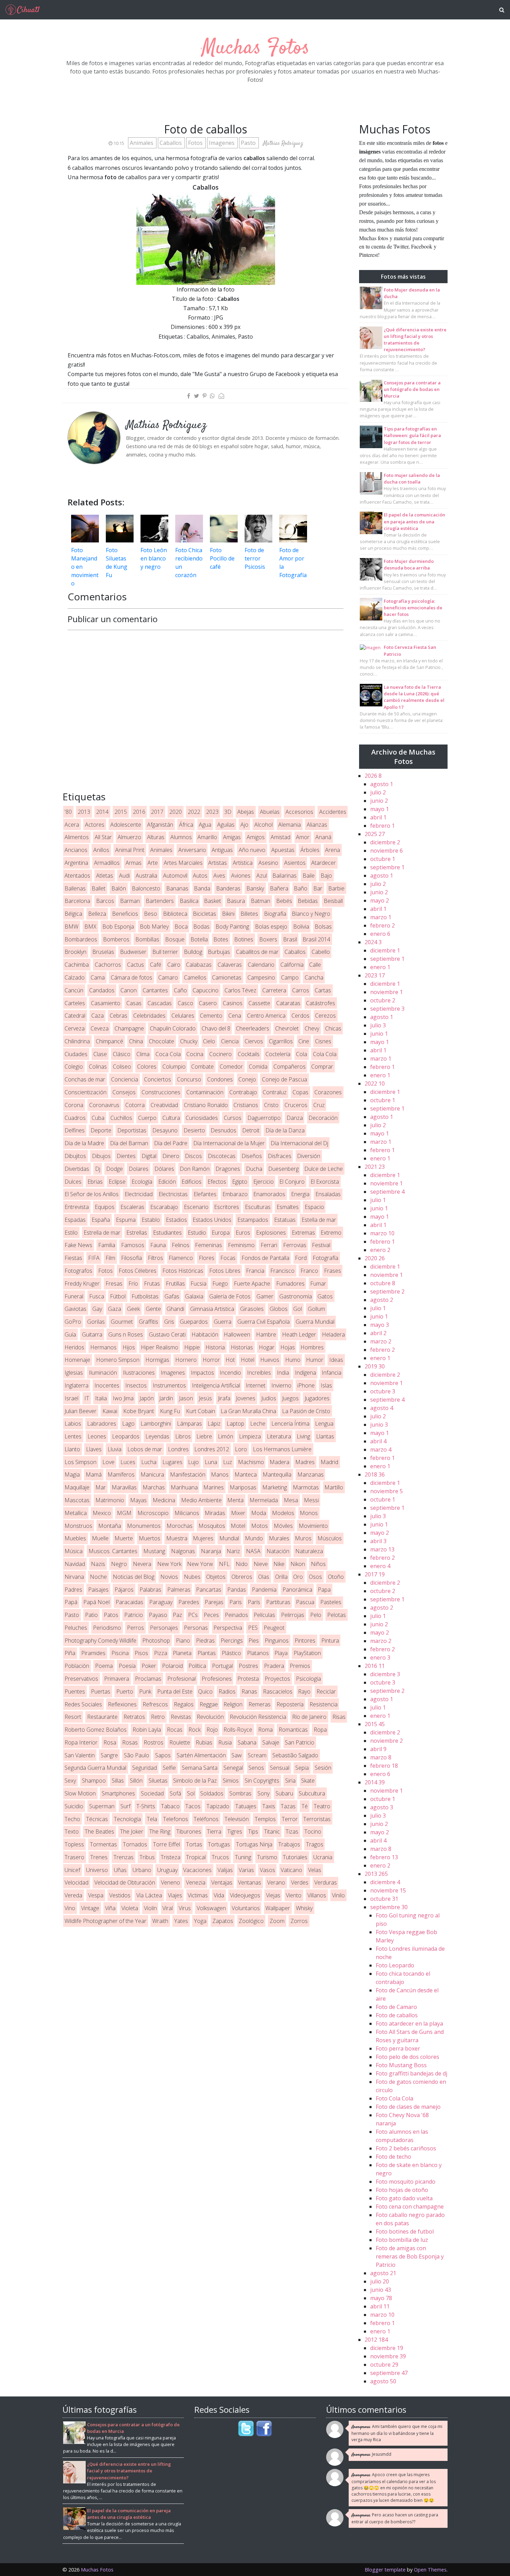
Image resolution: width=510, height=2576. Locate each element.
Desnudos (223, 1130)
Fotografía (325, 1258)
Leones (97, 1436)
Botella (199, 939)
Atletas (105, 876)
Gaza (114, 1309)
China (136, 1041)
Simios (231, 1781)
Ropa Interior (81, 1742)
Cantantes (155, 990)
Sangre (109, 1755)
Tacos (193, 1806)
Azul (262, 876)
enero (380, 934)
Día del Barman (129, 1143)
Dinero (171, 1156)
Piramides (93, 1653)
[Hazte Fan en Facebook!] (264, 2428)
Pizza (161, 1653)
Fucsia (198, 1283)
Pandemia (264, 1590)
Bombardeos (81, 939)
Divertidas (77, 1169)
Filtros (155, 1258)
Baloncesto (146, 888)
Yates (181, 1921)
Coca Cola (168, 1054)
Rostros (154, 1742)
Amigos (256, 837)
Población (77, 1666)
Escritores (227, 1207)
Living (303, 1436)
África (186, 825)
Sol (191, 1793)
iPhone (306, 1385)
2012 (376, 2340)
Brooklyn (75, 952)
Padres (73, 1590)
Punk (145, 1691)
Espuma (126, 1220)
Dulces (73, 1182)
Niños (318, 1564)
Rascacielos (278, 1691)
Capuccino (206, 990)
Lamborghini (156, 1424)
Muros (303, 1538)
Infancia (331, 1373)
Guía (70, 1334)
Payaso (158, 1615)
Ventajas (222, 1882)
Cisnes (323, 1041)
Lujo (193, 1462)
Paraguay (161, 1602)
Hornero (186, 1360)
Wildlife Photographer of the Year (105, 1921)
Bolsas (323, 926)
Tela (152, 1819)
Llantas (325, 1436)
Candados (102, 990)
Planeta (182, 1653)
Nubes (192, 1577)
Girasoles (252, 1309)
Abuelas (270, 812)
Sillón (136, 1781)
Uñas (120, 1870)
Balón (119, 888)
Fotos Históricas (183, 1271)
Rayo (304, 1691)
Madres (305, 1462)
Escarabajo (164, 1207)
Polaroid (172, 1666)
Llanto (72, 1449)
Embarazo (235, 1194)
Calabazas (199, 965)
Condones (220, 1079)
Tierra (214, 1831)
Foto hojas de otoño (402, 2190)
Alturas (156, 837)
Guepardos (194, 1322)
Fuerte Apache (252, 1283)
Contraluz (275, 1092)
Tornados (135, 1844)
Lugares (172, 1462)
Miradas (215, 1513)
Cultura (171, 1118)
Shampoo (94, 1781)
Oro (298, 1577)
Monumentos (144, 1526)
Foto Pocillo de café (222, 558)
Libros (183, 1436)
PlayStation (307, 1653)
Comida (258, 1067)
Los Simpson (80, 1462)
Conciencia (125, 1079)
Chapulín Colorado (173, 1028)
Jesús (205, 1398)
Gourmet (122, 1322)
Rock (194, 1730)
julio (378, 792)
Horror (211, 1360)
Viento (294, 1895)
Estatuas (285, 1220)
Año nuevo (252, 850)
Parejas (214, 1602)
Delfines (75, 1130)
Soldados (212, 1793)
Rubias (204, 1742)
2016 (139, 812)
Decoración (323, 1118)
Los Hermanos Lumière (282, 1449)
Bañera (279, 888)
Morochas (180, 1526)
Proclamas (148, 1679)
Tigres (235, 1831)
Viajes (175, 1895)
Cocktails (249, 1054)
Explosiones (271, 1233)
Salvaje (271, 1742)
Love (108, 1462)
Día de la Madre (84, 1143)
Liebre (204, 1436)
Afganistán (160, 825)
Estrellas (137, 1233)
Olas (264, 1577)
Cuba (98, 1118)
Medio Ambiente (201, 1500)
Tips (253, 1831)
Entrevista (77, 1207)
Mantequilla (277, 1474)
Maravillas (124, 1487)
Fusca (97, 1296)
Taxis (269, 1806)
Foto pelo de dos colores (407, 2057)
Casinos (233, 1003)
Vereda (73, 1895)
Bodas (201, 926)
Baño (301, 888)
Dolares (139, 1169)
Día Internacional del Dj (299, 1143)
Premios (300, 1666)
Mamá (94, 1474)
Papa (324, 1590)
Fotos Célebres (138, 1271)
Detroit (251, 1130)
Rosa (110, 1742)
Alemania (290, 825)
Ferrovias (295, 1245)
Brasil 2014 (316, 939)
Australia (146, 876)
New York (169, 1564)
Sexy (70, 1781)
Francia (255, 1271)
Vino (70, 1908)
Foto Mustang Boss (401, 2065)
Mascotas (77, 1500)
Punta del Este (175, 1691)
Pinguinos (277, 1641)
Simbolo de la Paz (195, 1781)
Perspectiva (228, 1628)
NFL (224, 1564)
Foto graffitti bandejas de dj (411, 2073)
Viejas (273, 1895)
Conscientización (86, 1092)
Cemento (211, 1016)
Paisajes (98, 1590)
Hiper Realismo (160, 1347)
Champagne (129, 1028)
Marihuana (184, 1487)
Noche (98, 1577)
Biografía (275, 914)
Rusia (225, 1742)
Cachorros (108, 965)
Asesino (268, 863)
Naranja (211, 1551)
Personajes (164, 1628)
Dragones (228, 1169)
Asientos (295, 863)
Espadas (75, 1220)
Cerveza (75, 1028)
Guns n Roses (126, 1334)
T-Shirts (146, 1806)
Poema (104, 1666)
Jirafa (224, 1398)
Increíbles (259, 1373)
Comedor (231, 1067)
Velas (315, 1870)
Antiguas (222, 850)
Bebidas (308, 901)
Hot (230, 1360)
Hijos (129, 1347)
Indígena (305, 1373)
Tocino (313, 1831)
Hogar (267, 1347)
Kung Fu (170, 1411)
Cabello (321, 952)
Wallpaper (278, 1908)
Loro (241, 1449)
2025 (375, 834)
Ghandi (175, 1309)
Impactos (202, 1373)
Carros (301, 990)
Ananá (323, 837)
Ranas (249, 1691)
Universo (97, 1870)
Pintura (330, 1641)
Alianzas (317, 825)
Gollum (316, 1309)
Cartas (323, 990)
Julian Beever (80, 1411)
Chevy (312, 1028)
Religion (233, 1704)
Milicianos (187, 1513)
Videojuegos (245, 1895)
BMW (71, 926)
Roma (265, 1730)
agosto (382, 784)
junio (379, 801)
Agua (205, 825)
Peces (211, 1615)
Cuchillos (121, 1118)
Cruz (319, 1105)
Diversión (309, 1156)
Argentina (76, 863)
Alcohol (263, 825)
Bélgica (73, 914)
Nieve (261, 1564)
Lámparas (189, 1424)
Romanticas (293, 1730)
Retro (158, 1717)
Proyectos (277, 1679)
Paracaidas (129, 1602)
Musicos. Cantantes (113, 1551)
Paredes (189, 1602)
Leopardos (126, 1436)
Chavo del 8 (216, 1028)
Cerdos (300, 1016)
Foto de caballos (397, 2015)
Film (110, 1258)
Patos (111, 1615)
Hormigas (157, 1360)
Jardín (166, 1398)
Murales (279, 1538)
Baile (309, 876)
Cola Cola (325, 1054)
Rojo (212, 1730)
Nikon (298, 1564)
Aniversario (192, 850)
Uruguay (167, 1870)
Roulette (180, 1742)
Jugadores (317, 1398)
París (254, 1602)
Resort (73, 1717)
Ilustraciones (139, 1373)
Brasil (290, 939)
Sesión (323, 1768)
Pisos (141, 1653)
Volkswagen (211, 1908)
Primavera (117, 1679)
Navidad (75, 1564)
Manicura (152, 1474)
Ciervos (254, 1041)
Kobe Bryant (139, 1411)
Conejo (247, 1079)
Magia (72, 1474)
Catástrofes (321, 1003)
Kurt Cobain (201, 1411)
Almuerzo (129, 837)
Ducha (254, 1169)
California (292, 965)
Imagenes (222, 143)
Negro (119, 1564)
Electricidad (139, 1194)
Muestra (177, 1538)
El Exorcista (325, 1182)
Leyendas (157, 1436)
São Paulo (137, 1755)
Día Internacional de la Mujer (229, 1143)
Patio (91, 1615)
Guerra (223, 1322)
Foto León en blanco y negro (154, 558)
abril (378, 817)
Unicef (72, 1870)
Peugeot (274, 1628)
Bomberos (116, 939)
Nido (242, 1564)
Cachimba (77, 965)
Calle (315, 965)
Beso (151, 914)
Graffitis (148, 1322)
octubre (383, 859)
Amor (303, 837)
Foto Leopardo (395, 1965)
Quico (205, 1691)
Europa (221, 1233)
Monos (309, 1513)
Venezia (196, 1882)
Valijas (225, 1870)
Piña (70, 1653)
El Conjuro (292, 1182)
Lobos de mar (145, 1449)
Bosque (175, 939)
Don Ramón (195, 1169)
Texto (72, 1831)
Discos (193, 1156)
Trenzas (124, 1857)
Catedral (75, 1016)
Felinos (181, 1245)
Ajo (244, 825)
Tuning (243, 1857)
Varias (246, 1870)
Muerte (124, 1538)
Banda (202, 888)
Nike (279, 1564)
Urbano (142, 1870)
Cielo (209, 1041)
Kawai (110, 1411)
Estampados (253, 1220)
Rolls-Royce (238, 1730)
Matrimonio (110, 1500)
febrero (382, 826)
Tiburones (189, 1831)
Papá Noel (96, 1602)
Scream (257, 1755)
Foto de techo (393, 2157)
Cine (304, 1041)
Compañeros (290, 1067)
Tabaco (170, 1806)
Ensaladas (328, 1194)
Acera (72, 825)
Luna (211, 1462)
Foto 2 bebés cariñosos (406, 2148)
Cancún (74, 990)
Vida (219, 1895)
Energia (300, 1194)
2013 (84, 812)
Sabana (247, 1742)
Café (156, 965)
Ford (301, 1258)
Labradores (102, 1424)
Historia (215, 1347)
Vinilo (338, 1895)
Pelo (316, 1615)
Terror (290, 1819)
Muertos (150, 1538)
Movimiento (313, 1526)
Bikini (228, 914)
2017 (157, 812)
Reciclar (326, 1691)
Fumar (318, 1283)
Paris (236, 1602)
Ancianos (76, 850)
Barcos (105, 901)
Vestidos (120, 1895)
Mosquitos (212, 1526)
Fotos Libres (225, 1271)
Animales (142, 143)
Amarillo (207, 837)
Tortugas (219, 1844)
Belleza (97, 914)
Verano (276, 1882)
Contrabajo (243, 1092)
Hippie (192, 1347)
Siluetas (158, 1781)
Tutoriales (295, 1857)
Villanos (317, 1895)
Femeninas (209, 1245)
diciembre (385, 842)
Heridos (74, 1347)
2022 (194, 812)
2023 (212, 812)
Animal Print (130, 850)
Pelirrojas (293, 1615)
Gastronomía (296, 1296)
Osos (315, 1577)
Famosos (133, 1245)
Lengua (324, 1424)
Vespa (96, 1895)
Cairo (174, 965)
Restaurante (102, 1717)
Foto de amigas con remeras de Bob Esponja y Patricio (410, 2256)
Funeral (74, 1296)
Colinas (98, 1067)
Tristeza (171, 1857)
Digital (149, 1156)
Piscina (120, 1653)
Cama (98, 977)
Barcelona (77, 901)
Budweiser (133, 952)
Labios (73, 1424)
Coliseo (122, 1067)
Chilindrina (77, 1041)
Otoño (336, 1577)
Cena (235, 1016)
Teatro (322, 1806)
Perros (135, 1628)
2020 (176, 812)
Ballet (99, 888)
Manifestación (188, 1474)
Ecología (142, 1182)
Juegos (290, 1398)
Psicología (308, 1679)
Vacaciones (197, 1870)
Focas (228, 1258)
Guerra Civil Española (263, 1322)
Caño (180, 990)
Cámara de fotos (131, 977)
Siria (290, 1781)
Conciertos (158, 1079)
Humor (315, 1360)
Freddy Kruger (82, 1283)
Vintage (90, 1908)
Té (305, 1806)
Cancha (314, 977)
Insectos (136, 1385)
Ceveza (100, 1028)
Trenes (99, 1857)
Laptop (235, 1424)
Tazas (288, 1806)
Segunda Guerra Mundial (95, 1768)
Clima (143, 1054)
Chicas (333, 1028)
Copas (300, 1092)
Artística (243, 863)
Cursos (233, 1118)
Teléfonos (206, 1819)
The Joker (132, 1831)
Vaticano (291, 1870)
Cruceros (296, 1105)
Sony (263, 1793)
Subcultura (312, 1793)
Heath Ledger (299, 1334)
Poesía (127, 1666)
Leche (258, 1424)
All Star (103, 837)
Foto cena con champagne (410, 2207)
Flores (207, 1258)
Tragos (315, 1844)
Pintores (305, 1641)
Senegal (233, 1768)
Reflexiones (122, 1704)
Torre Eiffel (167, 1844)
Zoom (277, 1921)
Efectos (217, 1182)
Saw (237, 1755)
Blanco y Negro (311, 914)
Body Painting (232, 926)
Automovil (175, 876)
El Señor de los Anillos (92, 1194)
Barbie (336, 888)
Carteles (75, 1003)
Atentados (77, 876)
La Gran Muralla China (248, 1411)
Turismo (267, 1857)
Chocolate (161, 1041)
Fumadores (290, 1283)
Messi (311, 1500)
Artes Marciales (183, 863)
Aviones (241, 876)
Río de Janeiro (309, 1717)
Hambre (266, 1334)
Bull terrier (165, 952)
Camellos (195, 977)
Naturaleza (309, 1551)
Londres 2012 (212, 1449)
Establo (151, 1220)
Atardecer (324, 863)
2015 (121, 812)
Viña (110, 1908)
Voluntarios (246, 1908)
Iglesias (74, 1373)
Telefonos (176, 1819)
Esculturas (258, 1207)
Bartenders (160, 901)
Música (74, 1551)
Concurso (189, 1079)
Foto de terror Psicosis (255, 558)
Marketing (275, 1487)
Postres (248, 1666)
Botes (221, 939)
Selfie (169, 1768)
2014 (102, 812)
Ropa (320, 1730)
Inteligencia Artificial (216, 1385)
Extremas (303, 1233)
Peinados (236, 1615)
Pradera (274, 1666)
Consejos (124, 1092)
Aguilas (226, 825)
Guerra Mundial (315, 1322)
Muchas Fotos (255, 48)
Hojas (288, 1347)
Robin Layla (147, 1730)
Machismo (251, 1462)
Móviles (283, 1526)
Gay (97, 1309)
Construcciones (161, 1092)
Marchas (154, 1487)
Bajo (326, 876)
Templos (265, 1819)
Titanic (272, 1831)
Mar (101, 1487)
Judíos (269, 1398)
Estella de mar (319, 1220)
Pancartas (209, 1590)
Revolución (210, 1717)
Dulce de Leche (324, 1169)
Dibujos (101, 1156)
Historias (242, 1347)
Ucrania (323, 1857)
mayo (380, 809)
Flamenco (181, 1258)
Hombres (312, 1347)
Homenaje (77, 1360)
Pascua (305, 1602)
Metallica (76, 1513)
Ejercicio (263, 1182)
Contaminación (205, 1092)
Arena (333, 850)
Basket (212, 901)
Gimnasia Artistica (212, 1309)
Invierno (281, 1385)
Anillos (101, 850)
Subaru (284, 1793)
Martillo (334, 1487)
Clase (100, 1054)
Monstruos (78, 1526)
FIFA (94, 1258)
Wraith (160, 1921)
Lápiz (214, 1424)
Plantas (207, 1653)
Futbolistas (145, 1296)
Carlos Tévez (240, 990)
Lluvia (114, 1449)
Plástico (231, 1653)
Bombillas (147, 939)
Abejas (246, 812)
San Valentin (80, 1755)
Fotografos (78, 1271)
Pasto (249, 143)
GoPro (73, 1322)
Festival (321, 1245)
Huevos (270, 1360)
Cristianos (246, 1105)
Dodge (114, 1169)
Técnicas (97, 1819)
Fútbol (118, 1296)
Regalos (184, 1704)
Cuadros (75, 1118)
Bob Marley (154, 926)
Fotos (196, 143)
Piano (183, 1641)
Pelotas (337, 1615)
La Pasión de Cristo (306, 1411)
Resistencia (324, 1704)
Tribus (147, 1857)
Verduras (326, 1882)
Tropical (196, 1857)
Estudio (197, 1233)
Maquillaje (77, 1487)
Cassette (259, 1003)
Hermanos (103, 1347)
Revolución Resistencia (258, 1717)
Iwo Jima (123, 1398)
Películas (264, 1615)
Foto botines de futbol (405, 2231)
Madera (279, 1462)
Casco (185, 1003)
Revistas (181, 1717)
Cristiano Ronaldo (206, 1105)
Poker (149, 1666)
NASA (253, 1551)
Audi (124, 876)
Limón (226, 1436)
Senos (256, 1768)
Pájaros (124, 1590)
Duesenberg (283, 1169)
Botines (244, 939)
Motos (260, 1526)
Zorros (299, 1921)
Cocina (195, 1054)
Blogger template (385, 2570)
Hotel (248, 1360)
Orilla (281, 1577)
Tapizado (218, 1806)
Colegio (74, 1067)
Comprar (322, 1067)
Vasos (267, 1870)
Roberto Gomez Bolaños (96, 1730)
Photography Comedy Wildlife (100, 1641)
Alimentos (77, 837)
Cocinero (220, 1054)
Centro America (266, 1016)
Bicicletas (205, 914)
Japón (147, 1398)
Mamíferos (121, 1474)
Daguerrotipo (264, 1118)
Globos (279, 1309)
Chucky (189, 1041)
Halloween (237, 1334)
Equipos (105, 1207)
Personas (196, 1628)
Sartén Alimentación (201, 1755)
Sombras (240, 1793)
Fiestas (73, 1258)
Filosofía (131, 1258)
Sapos (163, 1755)
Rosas (130, 1742)
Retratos (134, 1717)
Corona (74, 1105)
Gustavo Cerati (167, 1334)
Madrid (329, 1462)
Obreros (242, 1577)
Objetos (216, 1577)
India (283, 1373)
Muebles (75, 1538)
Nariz (233, 1551)
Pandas (237, 1590)
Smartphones (118, 1793)
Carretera (274, 990)
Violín (150, 1908)
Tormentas (103, 1844)
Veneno (171, 1882)
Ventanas (250, 1882)
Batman (261, 901)
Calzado (75, 977)
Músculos (330, 1538)
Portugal (222, 1666)
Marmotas (306, 1487)
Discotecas (222, 1156)
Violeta (130, 1908)
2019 (375, 1366)
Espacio (314, 1207)
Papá (71, 1602)
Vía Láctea (149, 1895)
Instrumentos (169, 1385)
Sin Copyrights (262, 1781)
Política (197, 1666)
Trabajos (289, 1844)
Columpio (174, 1067)
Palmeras (179, 1590)
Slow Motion (80, 1793)
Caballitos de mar (257, 952)
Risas (339, 1717)
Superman (102, 1806)
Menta (235, 1500)
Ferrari (269, 1245)
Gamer (265, 1296)
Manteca (246, 1474)
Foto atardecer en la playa (409, 2024)
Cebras (118, 1016)
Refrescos (155, 1704)
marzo (381, 917)
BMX (90, 926)
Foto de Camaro (396, 2007)
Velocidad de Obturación (125, 1882)
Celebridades (149, 1016)
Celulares (183, 1016)
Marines (214, 1487)
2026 (373, 776)
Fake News (78, 1245)
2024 (373, 942)
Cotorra (135, 1105)
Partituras (278, 1602)
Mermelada (264, 1500)
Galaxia (194, 1296)
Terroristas (317, 1819)
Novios (169, 1577)
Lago (128, 1424)
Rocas (175, 1730)
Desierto (194, 1130)
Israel (71, 1398)
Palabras (150, 1590)
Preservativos (81, 1679)
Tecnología (127, 1819)
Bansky (255, 888)
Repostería (290, 1704)
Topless (74, 1844)
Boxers (268, 939)
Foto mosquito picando (406, 2182)
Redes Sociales (83, 1704)
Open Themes (430, 2570)
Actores (95, 825)
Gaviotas (75, 1309)
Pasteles (331, 1602)
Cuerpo (147, 1118)
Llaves (94, 1449)
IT (87, 1398)
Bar (318, 888)
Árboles (310, 850)
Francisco (282, 1271)
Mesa (291, 1500)
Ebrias (95, 1182)
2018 (375, 1474)
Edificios (192, 1182)
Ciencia (230, 1041)
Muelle (100, 1538)
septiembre (387, 867)
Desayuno (165, 1130)
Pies (254, 1641)
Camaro (168, 977)
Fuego (220, 1283)
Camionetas (227, 977)
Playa (281, 1653)
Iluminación (103, 1373)
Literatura (279, 1436)
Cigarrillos (281, 1041)
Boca (181, 926)
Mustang (154, 1551)
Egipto (240, 1182)
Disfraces (280, 1156)
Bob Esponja (118, 926)
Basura (236, 901)
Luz (228, 1462)
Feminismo (241, 1245)
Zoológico (251, 1921)
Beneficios (125, 914)
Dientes (126, 1156)
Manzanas (311, 1474)
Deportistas (132, 1130)
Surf (125, 1806)
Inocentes (107, 1385)
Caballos (171, 143)
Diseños (252, 1156)
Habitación (205, 1334)
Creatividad (164, 1105)
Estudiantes (167, 1233)
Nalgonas (183, 1551)
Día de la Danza (285, 1130)
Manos (220, 1474)
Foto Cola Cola (394, 2098)
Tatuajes (246, 1806)
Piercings (232, 1641)
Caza (97, 1016)
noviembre (386, 851)
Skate (308, 1781)
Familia (107, 1245)
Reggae (209, 1704)
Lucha (149, 1462)
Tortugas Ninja (254, 1844)
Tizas (292, 1831)
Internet (256, 1385)
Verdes (300, 1882)
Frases (333, 1271)
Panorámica (297, 1590)
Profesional (181, 1679)
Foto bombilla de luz (402, 2240)
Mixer (238, 1513)
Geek (133, 1309)
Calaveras (230, 965)
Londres (178, 1449)
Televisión (237, 1819)
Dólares (164, 1169)
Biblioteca (175, 914)
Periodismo (107, 1628)
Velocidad (76, 1882)
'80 (68, 812)
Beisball (333, 901)
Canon (129, 990)
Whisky (304, 1908)
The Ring (160, 1831)
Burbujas (219, 952)
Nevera (142, 1564)
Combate (202, 1067)
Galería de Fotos (230, 1296)
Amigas (232, 837)
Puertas (101, 1691)
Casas (134, 1003)
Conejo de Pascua (284, 1079)
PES (253, 1628)
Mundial (229, 1538)
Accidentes (333, 812)
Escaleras (132, 1207)
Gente (153, 1309)
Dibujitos (75, 1156)
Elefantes (205, 1194)
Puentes (75, 1691)
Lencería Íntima (290, 1424)
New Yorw (200, 1564)
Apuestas (283, 850)
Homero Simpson (118, 1360)
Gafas (172, 1296)
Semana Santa (200, 1768)
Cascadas (160, 1003)
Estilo (71, 1233)
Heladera (333, 1334)
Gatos (325, 1296)
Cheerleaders (253, 1028)
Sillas (118, 1781)
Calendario (261, 965)
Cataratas (288, 1003)
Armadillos (107, 863)
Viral (168, 1908)
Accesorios (299, 812)
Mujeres (203, 1538)
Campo (290, 977)
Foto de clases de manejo (408, 2107)
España (101, 1220)
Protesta (248, 1679)
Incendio (230, 1373)
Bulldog (193, 952)
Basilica (189, 901)
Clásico (122, 1054)
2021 (375, 1167)
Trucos (220, 1857)
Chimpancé (109, 1041)
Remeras (260, 1704)
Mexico (102, 1513)
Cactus (135, 965)
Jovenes (246, 1398)
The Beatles (99, 1831)
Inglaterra (76, 1385)
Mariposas (243, 1487)
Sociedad (152, 1793)
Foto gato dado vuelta (404, 2198)
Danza (295, 1118)
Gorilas (96, 1322)
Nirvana (74, 1577)
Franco (309, 1271)
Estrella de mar (102, 1233)
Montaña (110, 1526)
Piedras (205, 1641)
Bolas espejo (271, 926)
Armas (134, 863)
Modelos (283, 1513)
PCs (193, 1615)
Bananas (177, 888)
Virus (185, 1908)
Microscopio (153, 1513)
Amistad (280, 837)
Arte (153, 863)
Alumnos (181, 837)
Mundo (254, 1538)
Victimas (198, 1895)
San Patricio (300, 1742)
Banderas (228, 888)
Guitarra (92, 1334)
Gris (169, 1322)
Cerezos (325, 1016)
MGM (124, 1513)
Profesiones (217, 1679)
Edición (167, 1182)
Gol (297, 1309)
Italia (101, 1398)
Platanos (258, 1653)
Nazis (98, 1564)
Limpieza (250, 1436)
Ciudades (76, 1054)
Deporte (101, 1130)
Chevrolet (287, 1028)
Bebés (284, 901)
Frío (133, 1283)
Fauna (158, 1245)
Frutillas (175, 1283)
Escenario (196, 1207)
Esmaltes (288, 1207)
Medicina (164, 1500)
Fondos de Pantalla (265, 1258)
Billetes (249, 914)
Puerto (125, 1691)
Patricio (134, 1615)
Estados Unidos (212, 1220)
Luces (128, 1462)
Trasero (74, 1857)
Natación (278, 1551)
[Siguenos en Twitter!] (246, 2428)
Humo (293, 1360)
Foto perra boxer (398, 2048)
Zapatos (223, 1921)
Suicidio (74, 1806)
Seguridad (144, 1768)
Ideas (336, 1360)
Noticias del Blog (134, 1577)
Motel (238, 1526)
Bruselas (103, 952)
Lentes (73, 1436)
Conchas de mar (85, 1079)
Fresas (114, 1283)
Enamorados (269, 1194)
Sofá (175, 1793)
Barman (130, 901)
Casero (208, 1003)
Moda (259, 1513)
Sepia (302, 1768)
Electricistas (173, 1194)
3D (228, 812)
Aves (219, 876)
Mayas (138, 1500)
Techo (72, 1819)
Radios (227, 1691)
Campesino (261, 977)
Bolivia (301, 926)
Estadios (176, 1220)
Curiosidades (202, 1118)
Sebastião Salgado (295, 1755)
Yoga (200, 1921)
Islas (326, 1385)
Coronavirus (104, 1105)
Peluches (76, 1628)
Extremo (331, 1233)
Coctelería (278, 1054)
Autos (200, 876)
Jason (186, 1398)
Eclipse (117, 1182)
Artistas (218, 863)
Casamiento (106, 1003)
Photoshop (156, 1641)
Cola (301, 1054)
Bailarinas (284, 876)
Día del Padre (171, 1143)
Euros (243, 1233)
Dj (98, 1169)
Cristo (271, 1105)
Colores (147, 1067)
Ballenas (75, 888)
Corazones (328, 1092)
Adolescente (126, 825)
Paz (177, 1615)
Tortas (194, 1844)
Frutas (152, 1283)
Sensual (280, 1768)
